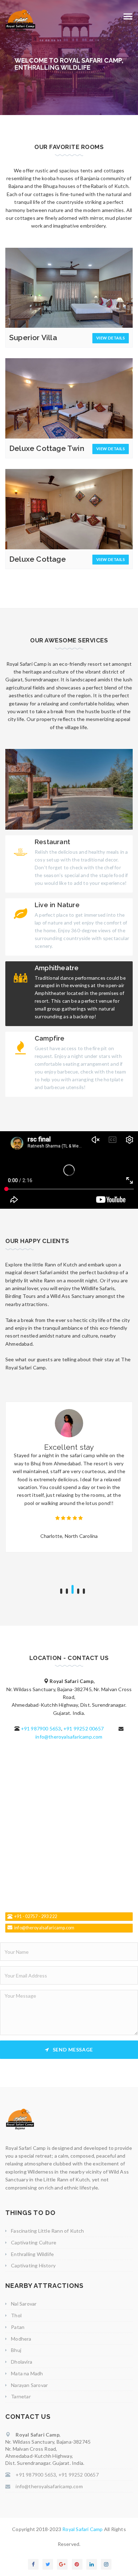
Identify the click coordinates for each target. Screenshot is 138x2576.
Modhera (21, 2339)
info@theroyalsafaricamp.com (69, 1737)
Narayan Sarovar (29, 2385)
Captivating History (33, 2265)
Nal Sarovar (24, 2304)
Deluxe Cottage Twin (47, 448)
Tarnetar (21, 2396)
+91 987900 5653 (41, 1728)
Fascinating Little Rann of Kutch (47, 2231)
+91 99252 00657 (84, 1728)
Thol (16, 2315)
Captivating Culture (34, 2242)
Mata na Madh (27, 2373)
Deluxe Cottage (38, 559)
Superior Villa (33, 337)
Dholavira (22, 2362)
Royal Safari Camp (83, 2529)
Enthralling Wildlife (32, 2254)
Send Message (73, 2050)
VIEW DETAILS (111, 338)
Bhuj (16, 2350)
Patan (18, 2327)
